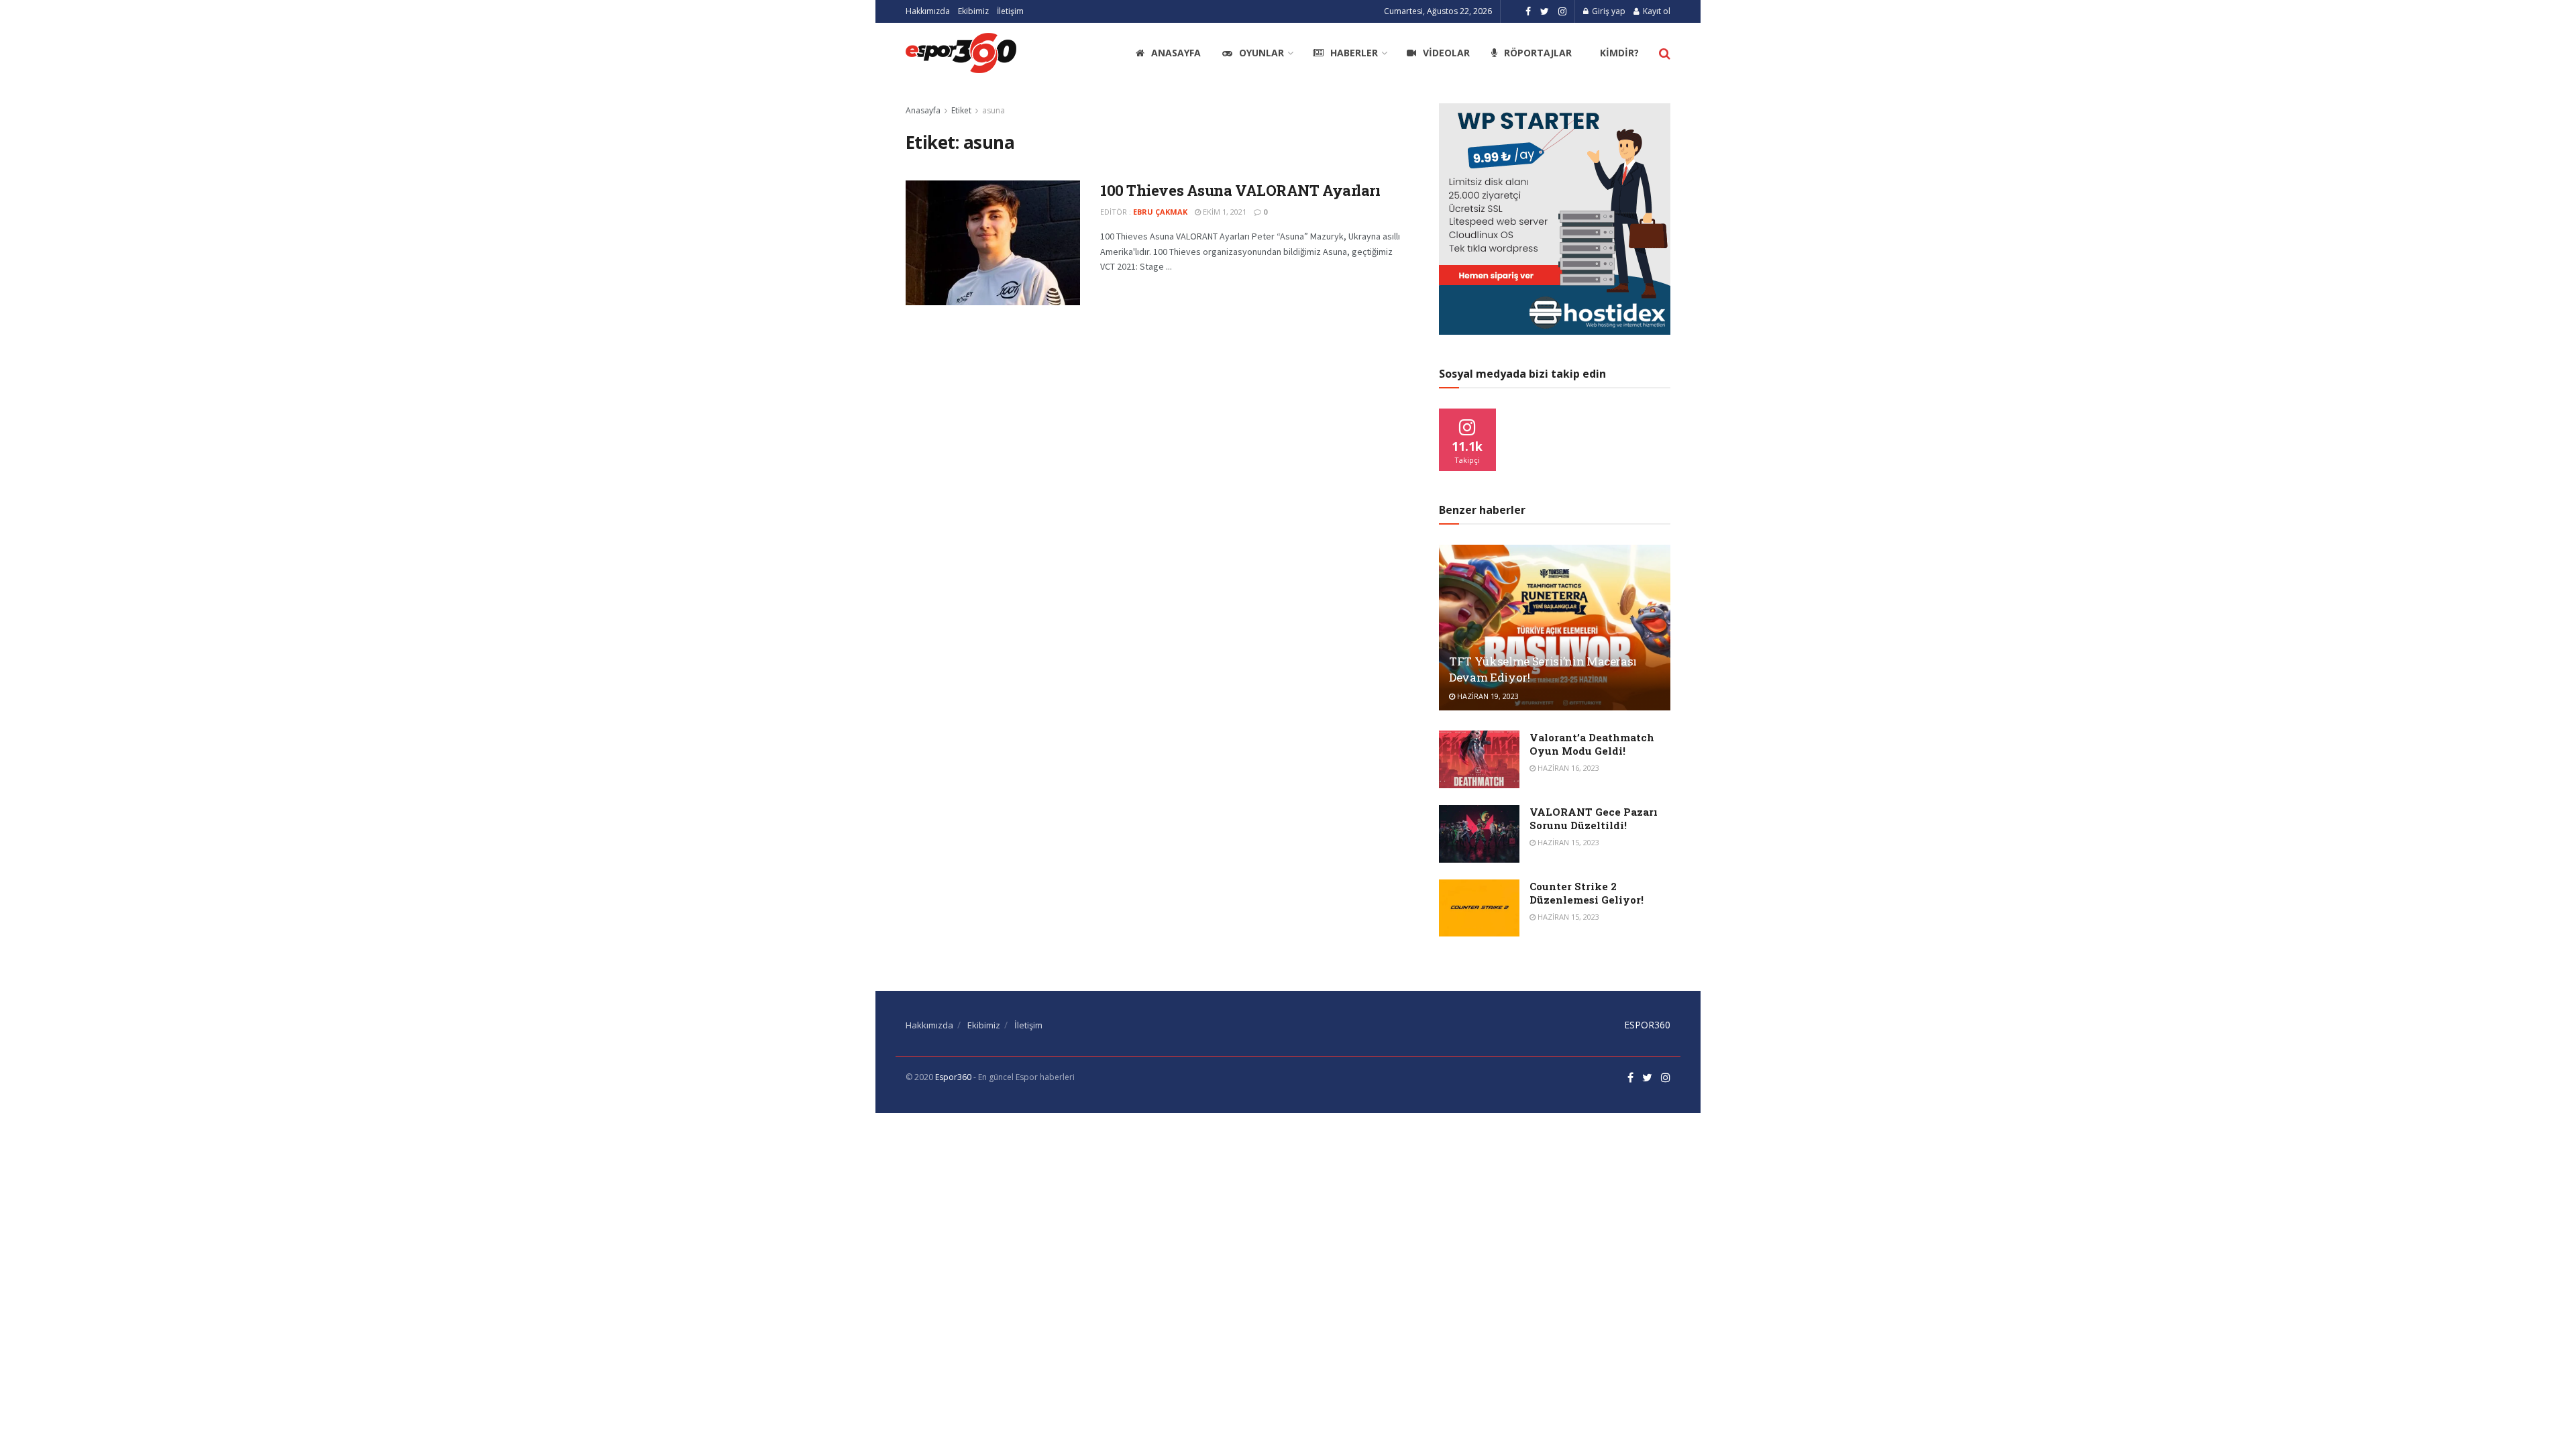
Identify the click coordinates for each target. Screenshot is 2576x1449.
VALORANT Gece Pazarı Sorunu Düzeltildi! (1594, 818)
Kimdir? (1619, 53)
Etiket (961, 110)
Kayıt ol (1656, 11)
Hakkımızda (928, 11)
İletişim (1010, 11)
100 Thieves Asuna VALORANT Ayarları (1240, 190)
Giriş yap (1608, 11)
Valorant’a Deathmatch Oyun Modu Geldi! (1592, 744)
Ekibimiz (973, 11)
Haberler (1354, 53)
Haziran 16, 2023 (1567, 768)
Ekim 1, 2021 (1224, 212)
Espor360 (953, 1077)
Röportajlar (1538, 53)
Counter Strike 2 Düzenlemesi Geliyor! (1587, 893)
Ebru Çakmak (1160, 212)
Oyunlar (1262, 53)
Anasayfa (1176, 53)
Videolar (1446, 53)
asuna (994, 110)
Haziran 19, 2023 (1487, 696)
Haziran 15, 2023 (1567, 842)
